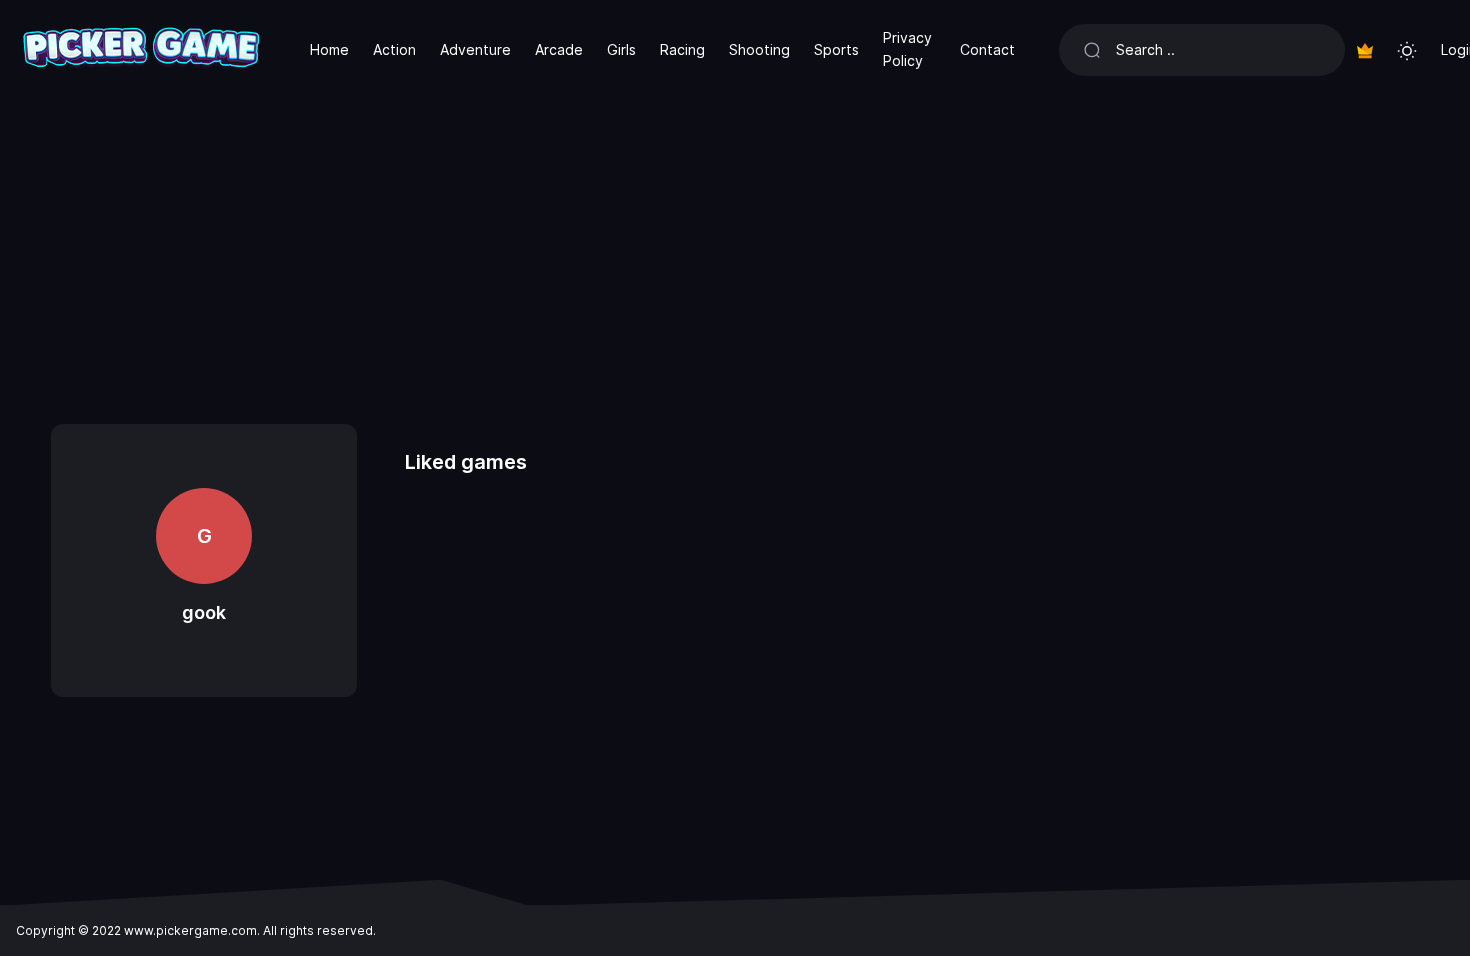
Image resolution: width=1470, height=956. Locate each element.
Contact (987, 49)
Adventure (475, 49)
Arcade (559, 49)
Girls (621, 49)
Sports (836, 49)
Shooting (759, 49)
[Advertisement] (735, 250)
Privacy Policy (907, 48)
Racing (682, 49)
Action (394, 49)
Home (329, 49)
